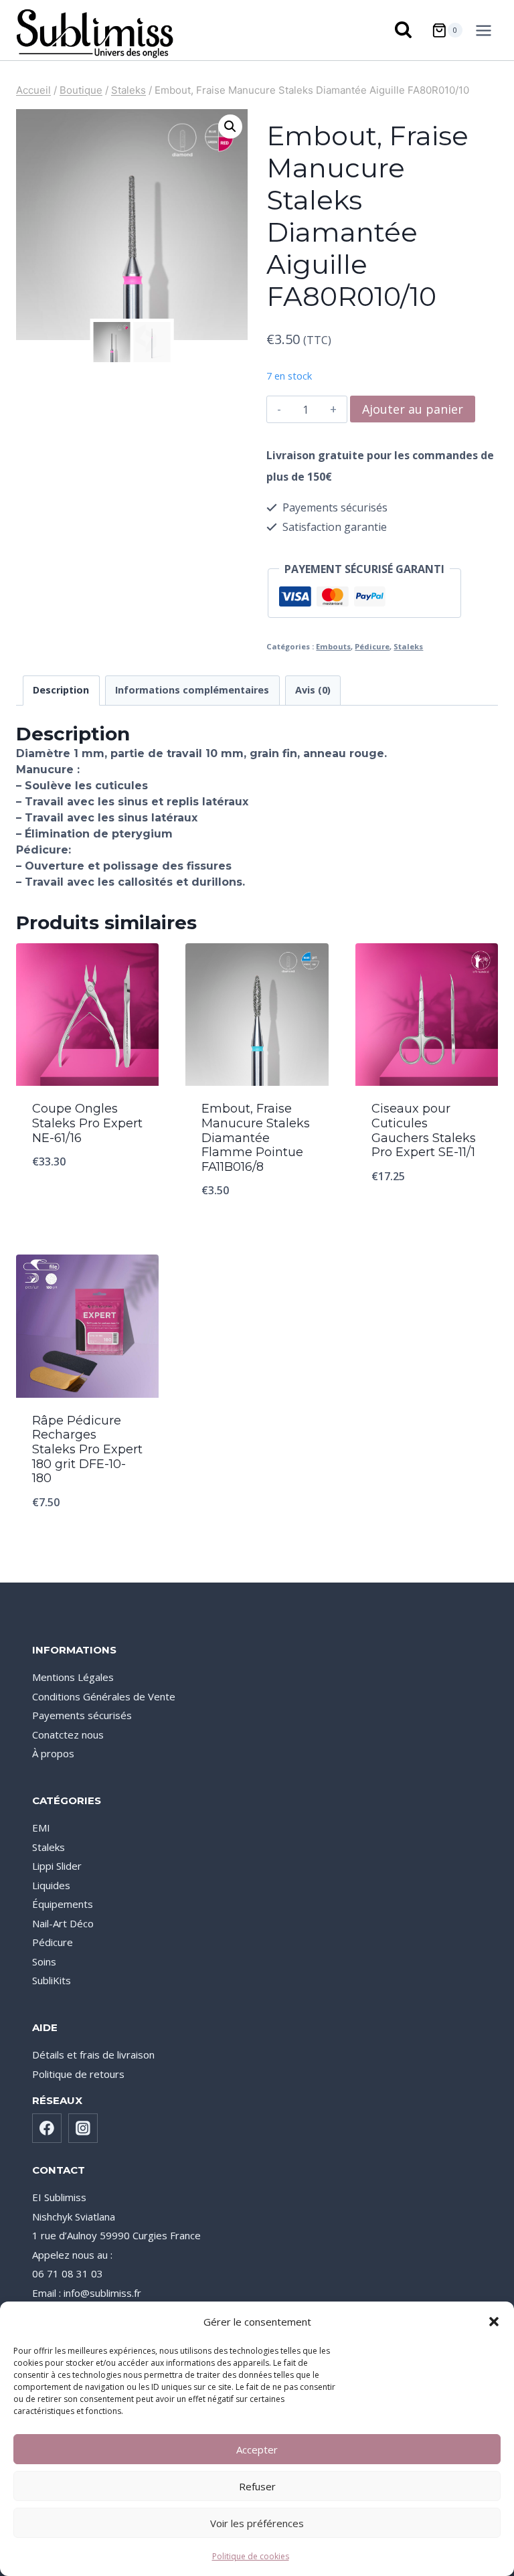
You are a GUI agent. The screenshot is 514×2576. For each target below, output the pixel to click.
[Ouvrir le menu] (486, 30)
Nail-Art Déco (63, 1923)
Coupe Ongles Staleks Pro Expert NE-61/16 (87, 1123)
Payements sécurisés (82, 1715)
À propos (53, 1753)
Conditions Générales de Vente (104, 1696)
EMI (41, 1828)
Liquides (51, 1885)
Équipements (63, 1904)
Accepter (257, 2449)
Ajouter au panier (413, 409)
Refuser (257, 2486)
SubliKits (52, 1980)
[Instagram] (83, 2128)
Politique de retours (78, 2074)
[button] (494, 2322)
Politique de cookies (251, 2556)
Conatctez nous (68, 1735)
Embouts (333, 646)
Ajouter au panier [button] (88, 1196)
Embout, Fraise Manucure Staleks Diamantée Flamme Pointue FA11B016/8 (256, 1137)
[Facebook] (47, 2128)
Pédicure (372, 646)
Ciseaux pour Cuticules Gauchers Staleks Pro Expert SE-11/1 (424, 1130)
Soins (44, 1961)
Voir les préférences (257, 2523)
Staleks (408, 646)
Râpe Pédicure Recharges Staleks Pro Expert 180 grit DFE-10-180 (87, 1449)
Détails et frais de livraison (93, 2055)
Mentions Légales (73, 1677)
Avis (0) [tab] (313, 690)
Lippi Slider (57, 1866)
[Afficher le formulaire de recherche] (404, 30)
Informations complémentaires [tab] (192, 690)
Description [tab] (61, 690)
